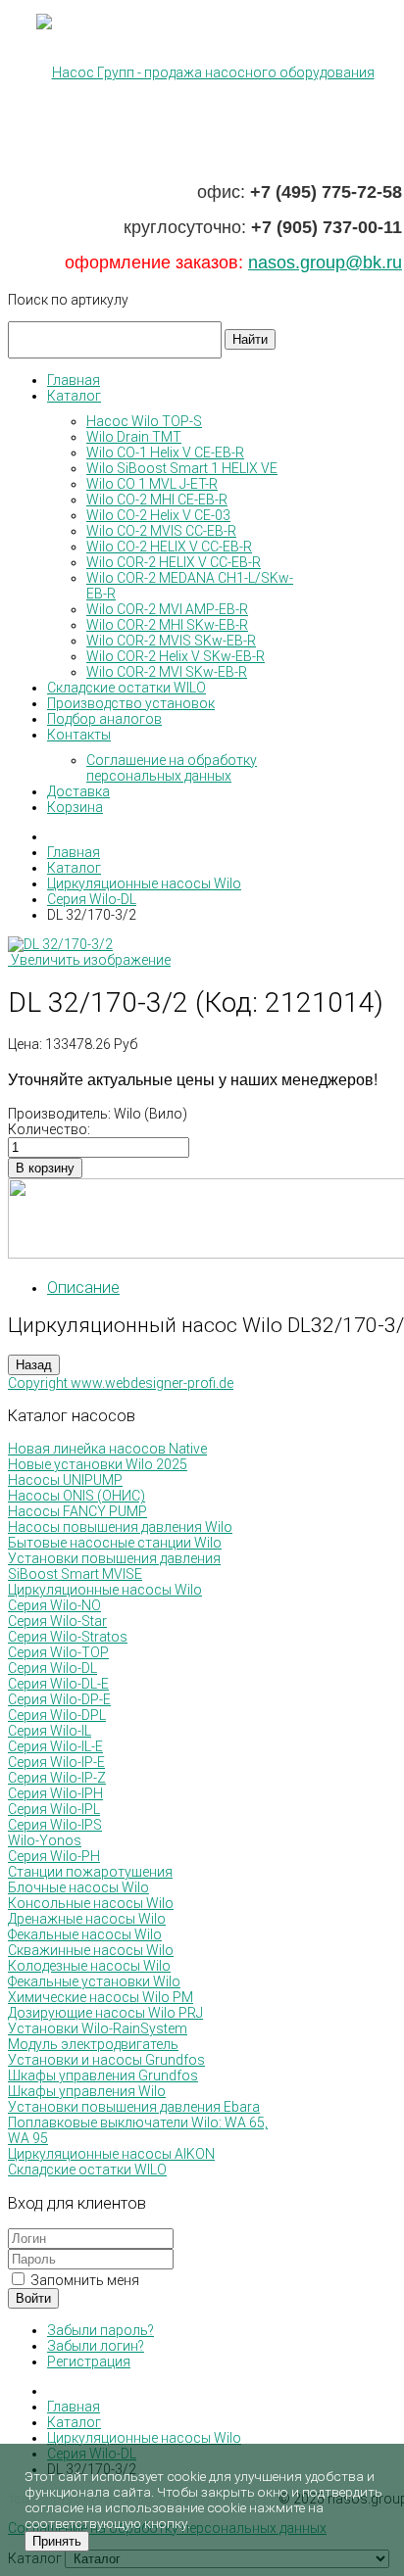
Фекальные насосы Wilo (85, 1934)
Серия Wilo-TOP (58, 1652)
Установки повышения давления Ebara (134, 2107)
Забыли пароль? (101, 2330)
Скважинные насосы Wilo (91, 1950)
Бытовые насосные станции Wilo (115, 1543)
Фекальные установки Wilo (94, 1981)
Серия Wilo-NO (54, 1605)
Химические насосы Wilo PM (101, 1997)
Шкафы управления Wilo (87, 2091)
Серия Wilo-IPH (55, 1793)
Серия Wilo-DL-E (58, 1684)
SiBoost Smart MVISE (75, 1574)
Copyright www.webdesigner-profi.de (121, 1383)
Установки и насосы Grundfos (106, 2060)
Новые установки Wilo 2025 (98, 1464)
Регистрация (89, 2361)
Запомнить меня (83, 2280)
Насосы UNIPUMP (65, 1480)
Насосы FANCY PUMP (77, 1511)
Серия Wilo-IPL (54, 1809)
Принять (57, 2541)
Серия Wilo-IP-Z (57, 1778)
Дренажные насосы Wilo (87, 1919)
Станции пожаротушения (90, 1872)
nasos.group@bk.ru (325, 262)
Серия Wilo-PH (54, 1856)
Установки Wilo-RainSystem (98, 2028)
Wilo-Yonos (45, 1840)
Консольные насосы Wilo (91, 1903)
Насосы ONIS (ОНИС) (76, 1496)
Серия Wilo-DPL (57, 1715)
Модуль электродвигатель (93, 2044)
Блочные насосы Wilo (78, 1887)
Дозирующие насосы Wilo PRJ (105, 2013)
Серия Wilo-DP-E (59, 1699)
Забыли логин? (96, 2346)
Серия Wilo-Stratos (68, 1637)
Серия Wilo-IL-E (55, 1746)
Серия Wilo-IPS (55, 1825)
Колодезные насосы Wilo (89, 1966)
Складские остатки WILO (87, 2170)
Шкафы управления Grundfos (103, 2075)
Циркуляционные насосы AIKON (111, 2154)
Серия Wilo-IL (50, 1731)
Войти (33, 2298)
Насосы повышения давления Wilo (120, 1527)
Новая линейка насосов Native (107, 1449)
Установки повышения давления (114, 1558)
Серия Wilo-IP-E (56, 1762)
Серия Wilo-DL (52, 1668)
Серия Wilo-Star (57, 1621)
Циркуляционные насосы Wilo (105, 1590)
